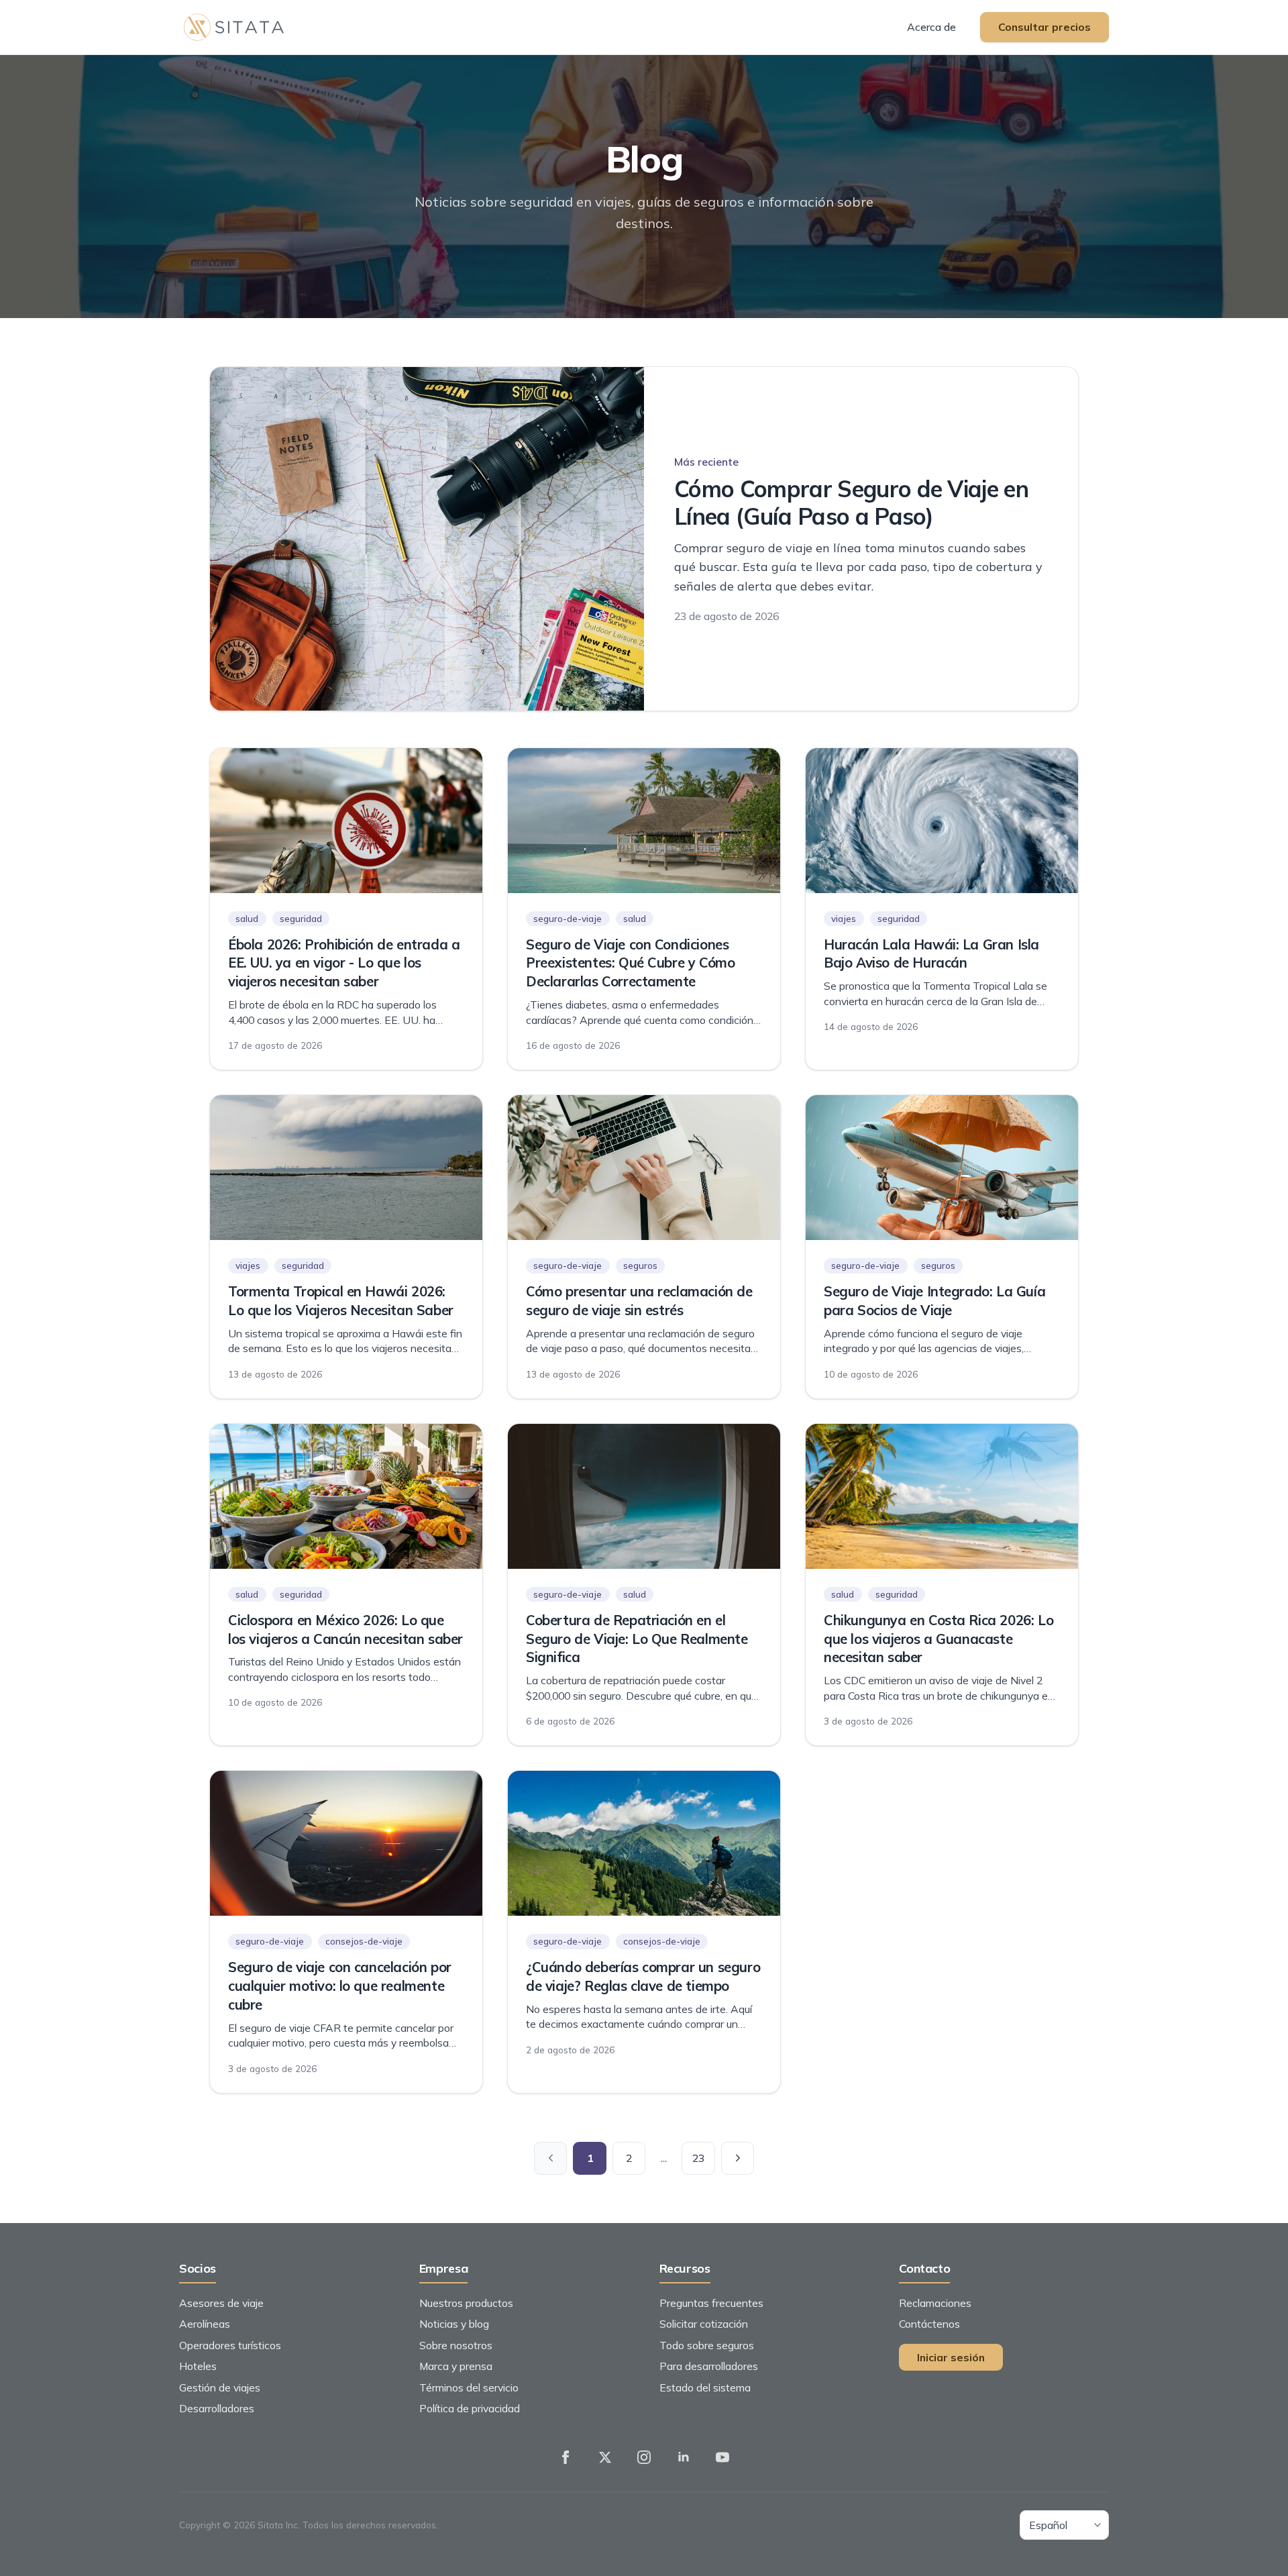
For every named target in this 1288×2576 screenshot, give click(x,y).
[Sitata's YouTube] (722, 2457)
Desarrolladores (217, 2408)
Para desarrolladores (709, 2366)
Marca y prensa (456, 2366)
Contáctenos (929, 2324)
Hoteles (198, 2366)
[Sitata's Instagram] (644, 2457)
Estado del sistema (705, 2387)
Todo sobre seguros (707, 2345)
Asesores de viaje (221, 2303)
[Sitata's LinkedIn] (684, 2457)
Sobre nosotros (456, 2345)
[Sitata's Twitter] (605, 2457)
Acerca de (931, 27)
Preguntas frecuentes (711, 2303)
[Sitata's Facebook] (566, 2457)
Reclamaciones (935, 2303)
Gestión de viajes (220, 2387)
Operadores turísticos (230, 2345)
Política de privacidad (470, 2408)
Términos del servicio (469, 2387)
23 (698, 2158)
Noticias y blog (454, 2324)
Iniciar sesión (951, 2357)
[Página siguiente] (738, 2159)
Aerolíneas (205, 2324)
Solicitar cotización (704, 2324)
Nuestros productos (466, 2303)
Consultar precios (1044, 27)
